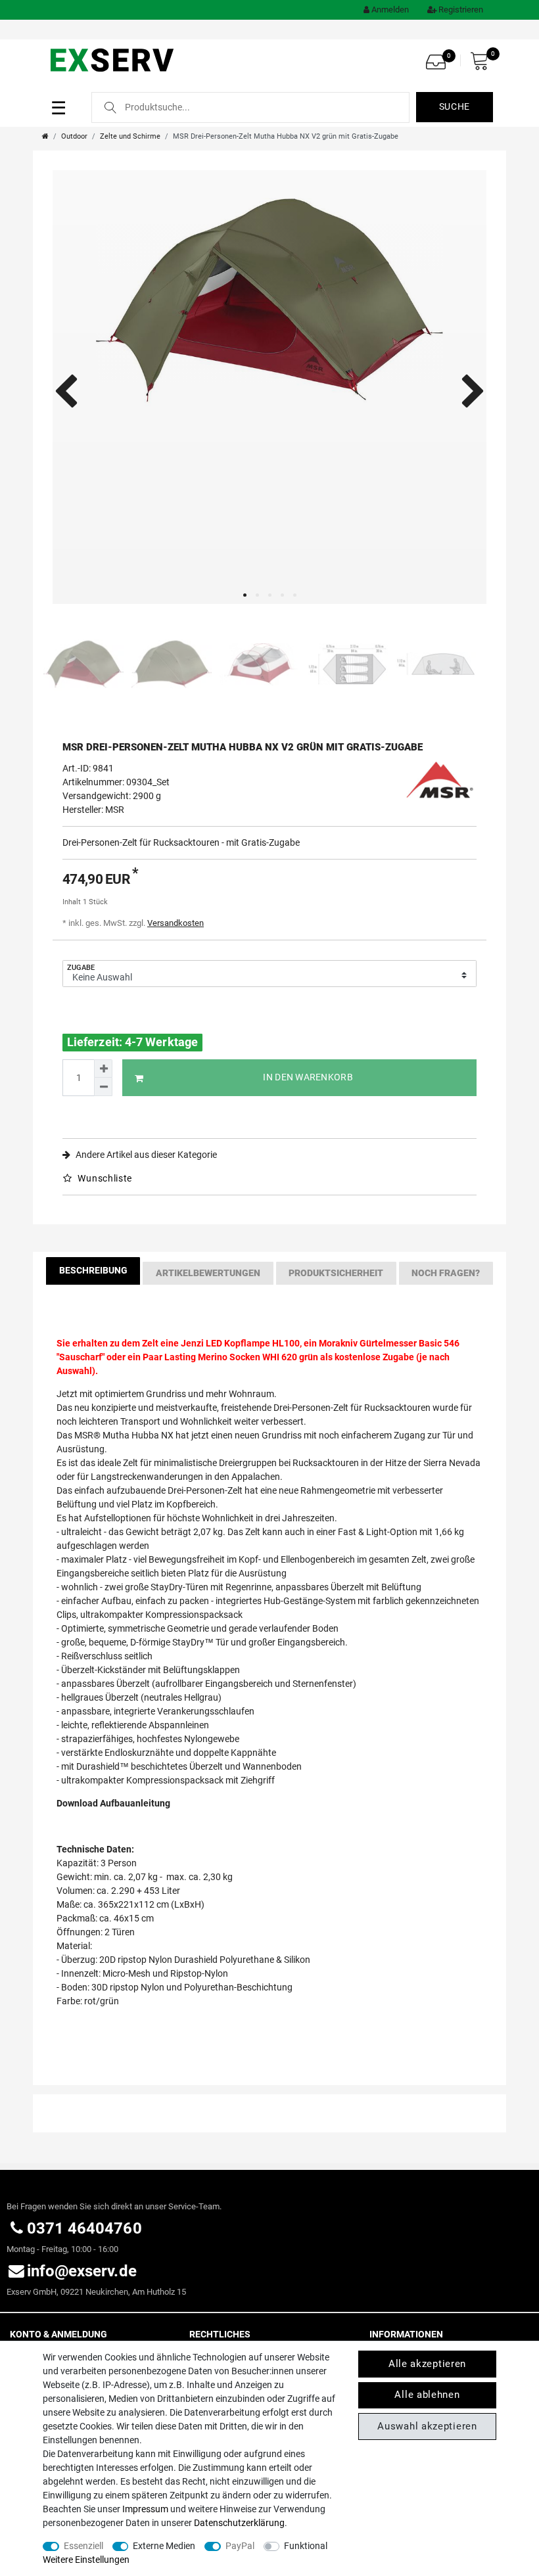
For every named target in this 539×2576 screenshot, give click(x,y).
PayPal (240, 2546)
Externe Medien (164, 2546)
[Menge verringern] (103, 1087)
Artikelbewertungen (208, 1273)
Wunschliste (104, 1178)
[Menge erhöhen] (103, 1069)
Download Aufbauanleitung (113, 1803)
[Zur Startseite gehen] (45, 136)
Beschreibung (93, 1270)
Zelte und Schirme (130, 136)
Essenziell (83, 2546)
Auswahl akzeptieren (427, 2426)
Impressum (145, 2509)
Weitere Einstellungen (86, 2560)
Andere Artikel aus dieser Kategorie (145, 1155)
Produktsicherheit (336, 1273)
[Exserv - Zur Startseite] (113, 59)
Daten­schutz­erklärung (239, 2523)
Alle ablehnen (427, 2395)
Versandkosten (176, 923)
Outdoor (74, 136)
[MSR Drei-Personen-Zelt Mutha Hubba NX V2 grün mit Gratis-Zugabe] (269, 387)
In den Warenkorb (308, 1077)
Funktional (306, 2546)
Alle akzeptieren (427, 2364)
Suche (455, 106)
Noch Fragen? (446, 1273)
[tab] (93, 1273)
